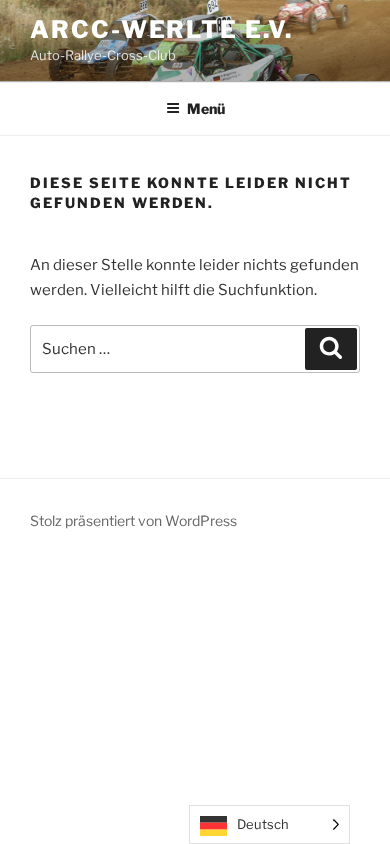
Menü (206, 108)
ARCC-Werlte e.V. (161, 29)
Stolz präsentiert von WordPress (133, 520)
